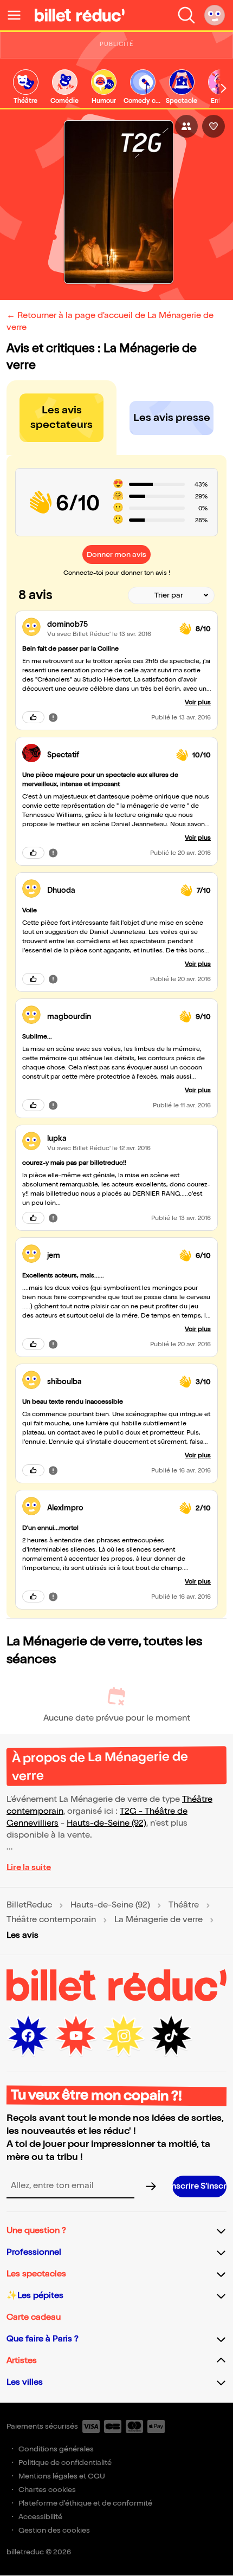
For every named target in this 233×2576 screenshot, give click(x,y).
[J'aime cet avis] (33, 717)
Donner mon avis (116, 554)
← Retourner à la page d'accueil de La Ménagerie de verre (110, 322)
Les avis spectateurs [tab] (62, 417)
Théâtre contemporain (51, 1920)
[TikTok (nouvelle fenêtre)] (171, 2036)
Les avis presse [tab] (172, 418)
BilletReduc (29, 1905)
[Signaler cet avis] (53, 717)
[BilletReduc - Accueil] (80, 15)
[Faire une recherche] (186, 15)
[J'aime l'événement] (213, 126)
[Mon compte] (215, 15)
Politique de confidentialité (65, 2463)
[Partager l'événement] (186, 126)
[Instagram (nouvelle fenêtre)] (124, 2036)
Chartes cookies (47, 2490)
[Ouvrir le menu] (18, 15)
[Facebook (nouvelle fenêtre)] (28, 2036)
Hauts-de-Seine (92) (106, 1823)
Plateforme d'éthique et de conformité (85, 2503)
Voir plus (198, 702)
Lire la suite (29, 1868)
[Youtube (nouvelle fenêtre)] (76, 2036)
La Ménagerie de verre (158, 1920)
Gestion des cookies (54, 2530)
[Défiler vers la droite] (224, 88)
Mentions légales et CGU (62, 2476)
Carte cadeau (34, 2317)
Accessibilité (40, 2517)
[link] (25, 87)
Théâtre (184, 1905)
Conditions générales (56, 2449)
